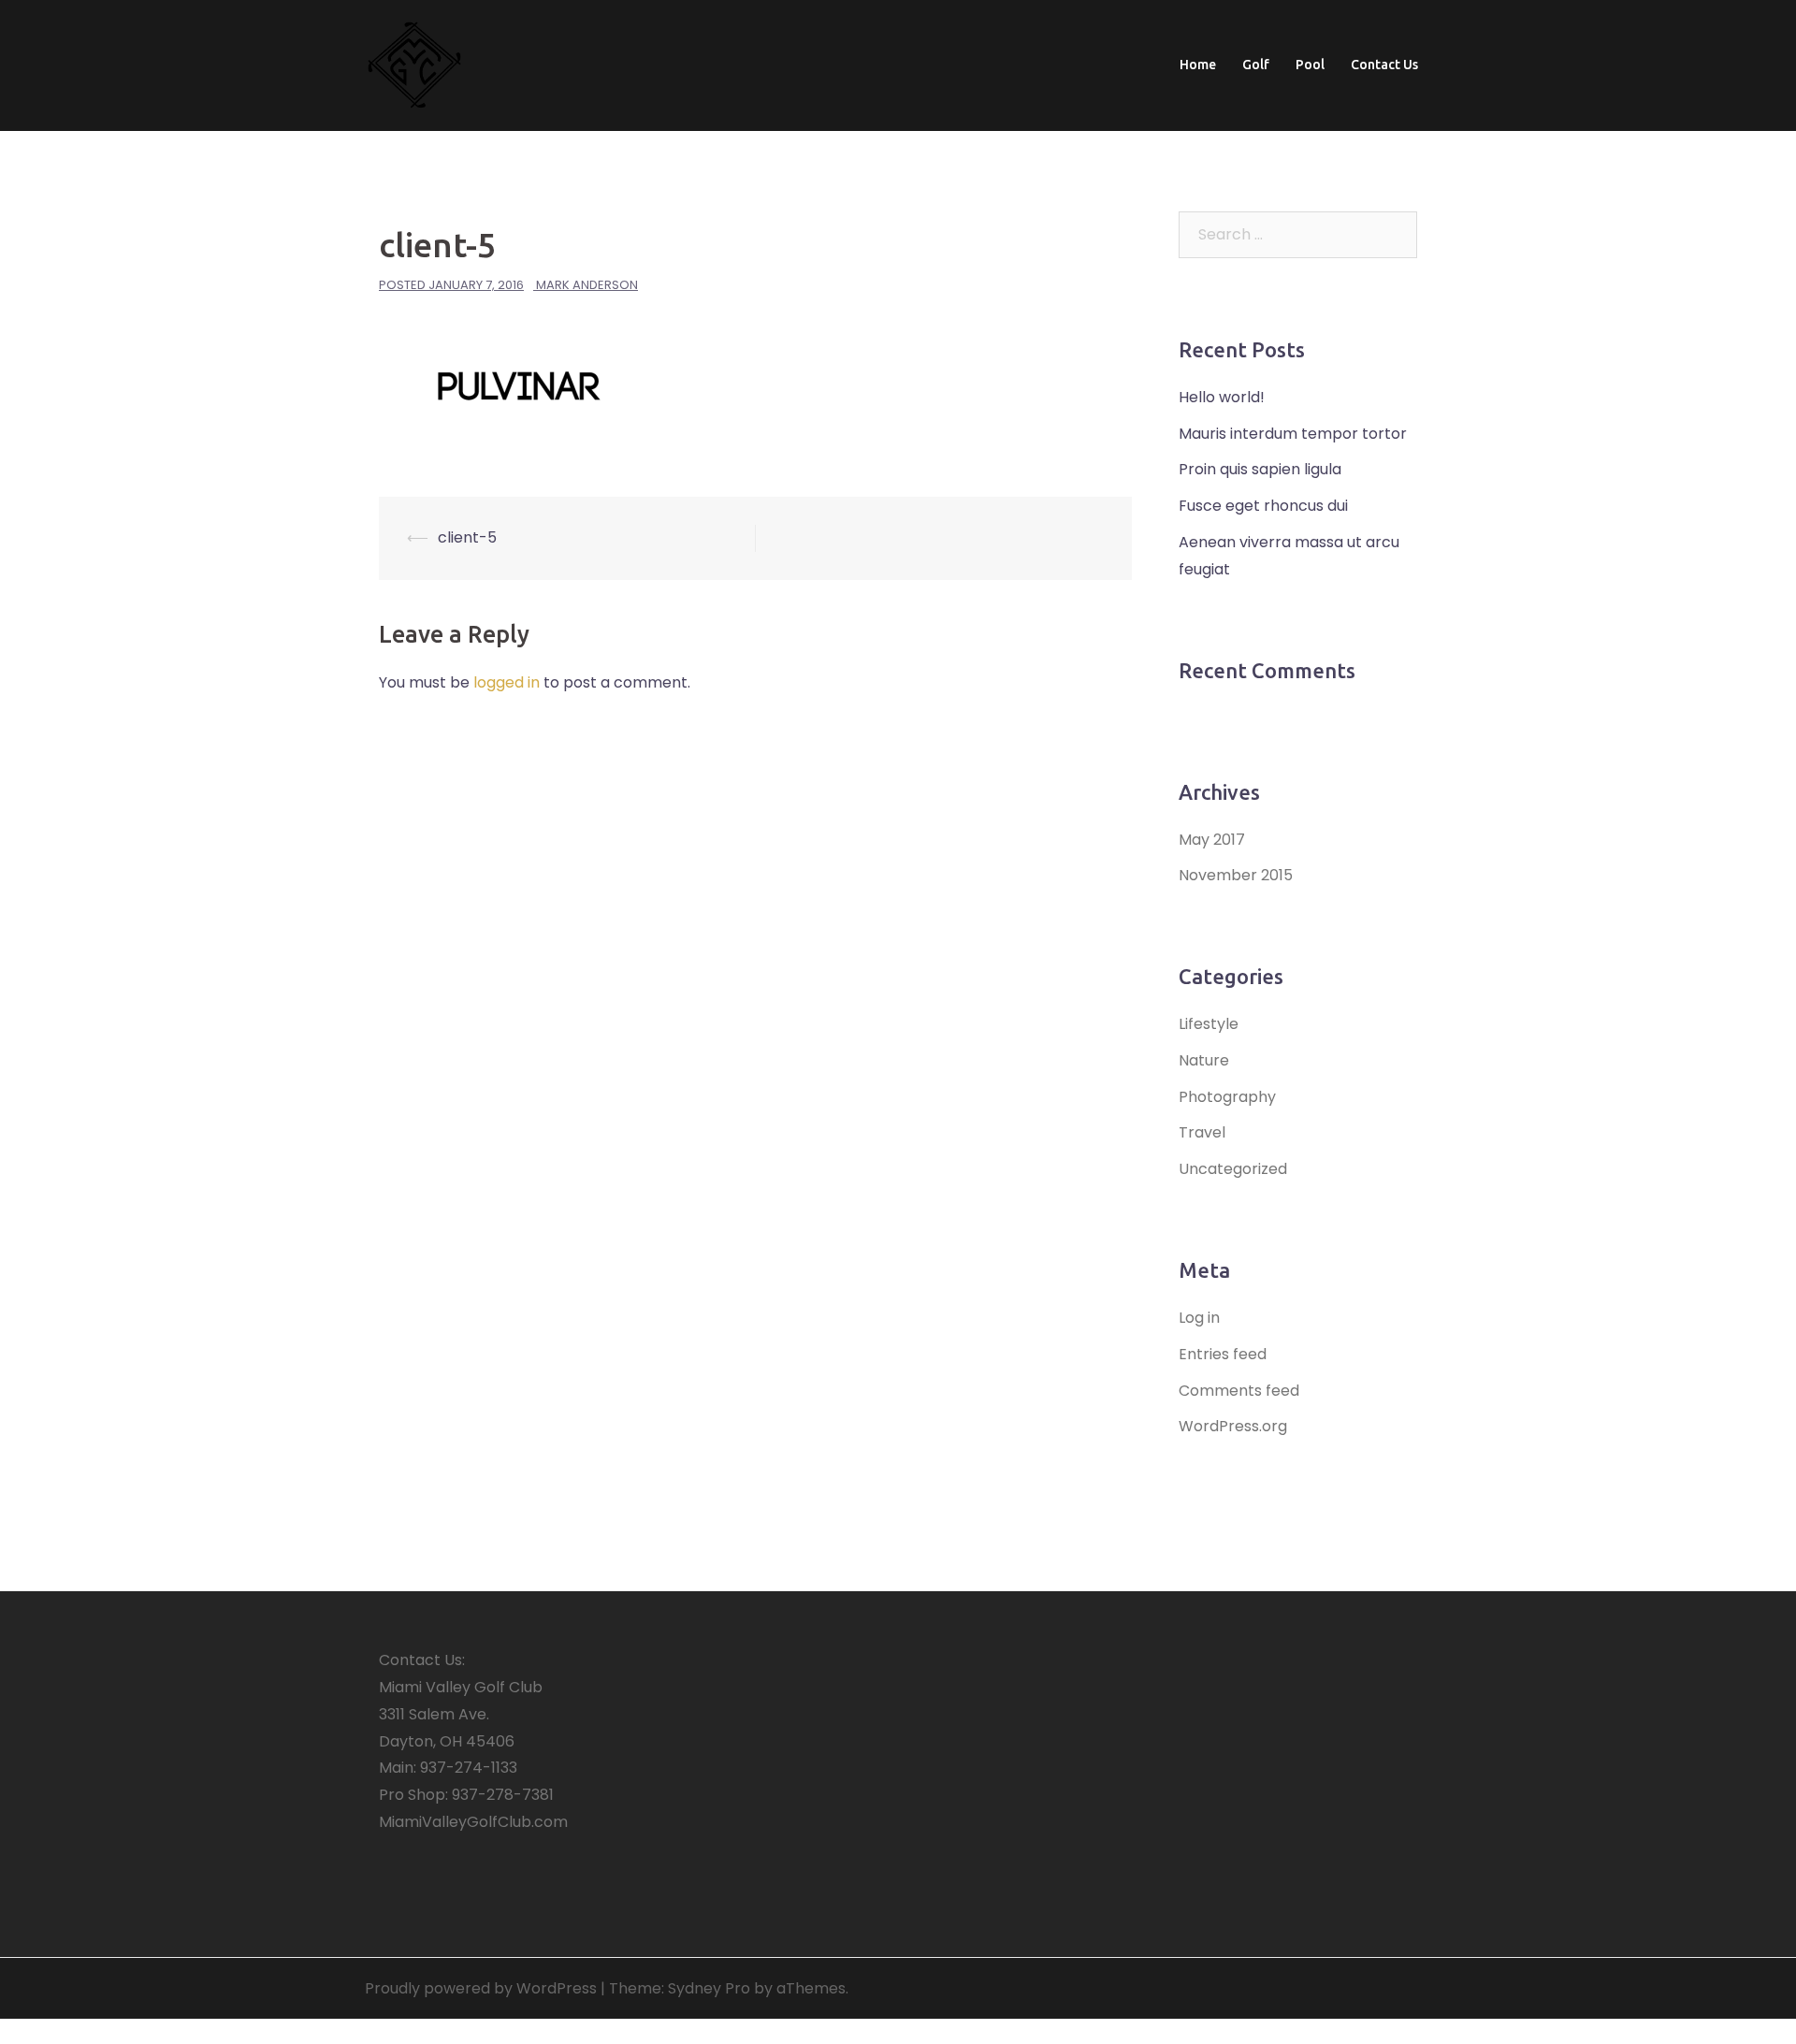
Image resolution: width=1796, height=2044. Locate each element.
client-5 (467, 537)
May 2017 (1212, 840)
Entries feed (1223, 1354)
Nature (1204, 1060)
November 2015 (1236, 875)
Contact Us (1384, 65)
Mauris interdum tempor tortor (1293, 434)
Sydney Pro (709, 1988)
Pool (1310, 65)
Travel (1202, 1132)
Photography (1227, 1097)
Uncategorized (1233, 1169)
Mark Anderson (587, 285)
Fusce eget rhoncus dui (1263, 506)
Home (1198, 65)
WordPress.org (1233, 1426)
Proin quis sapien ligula (1260, 469)
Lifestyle (1209, 1024)
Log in (1199, 1318)
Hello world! (1222, 397)
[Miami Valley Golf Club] (414, 64)
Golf (1256, 65)
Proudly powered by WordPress (481, 1988)
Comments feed (1239, 1391)
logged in (507, 682)
